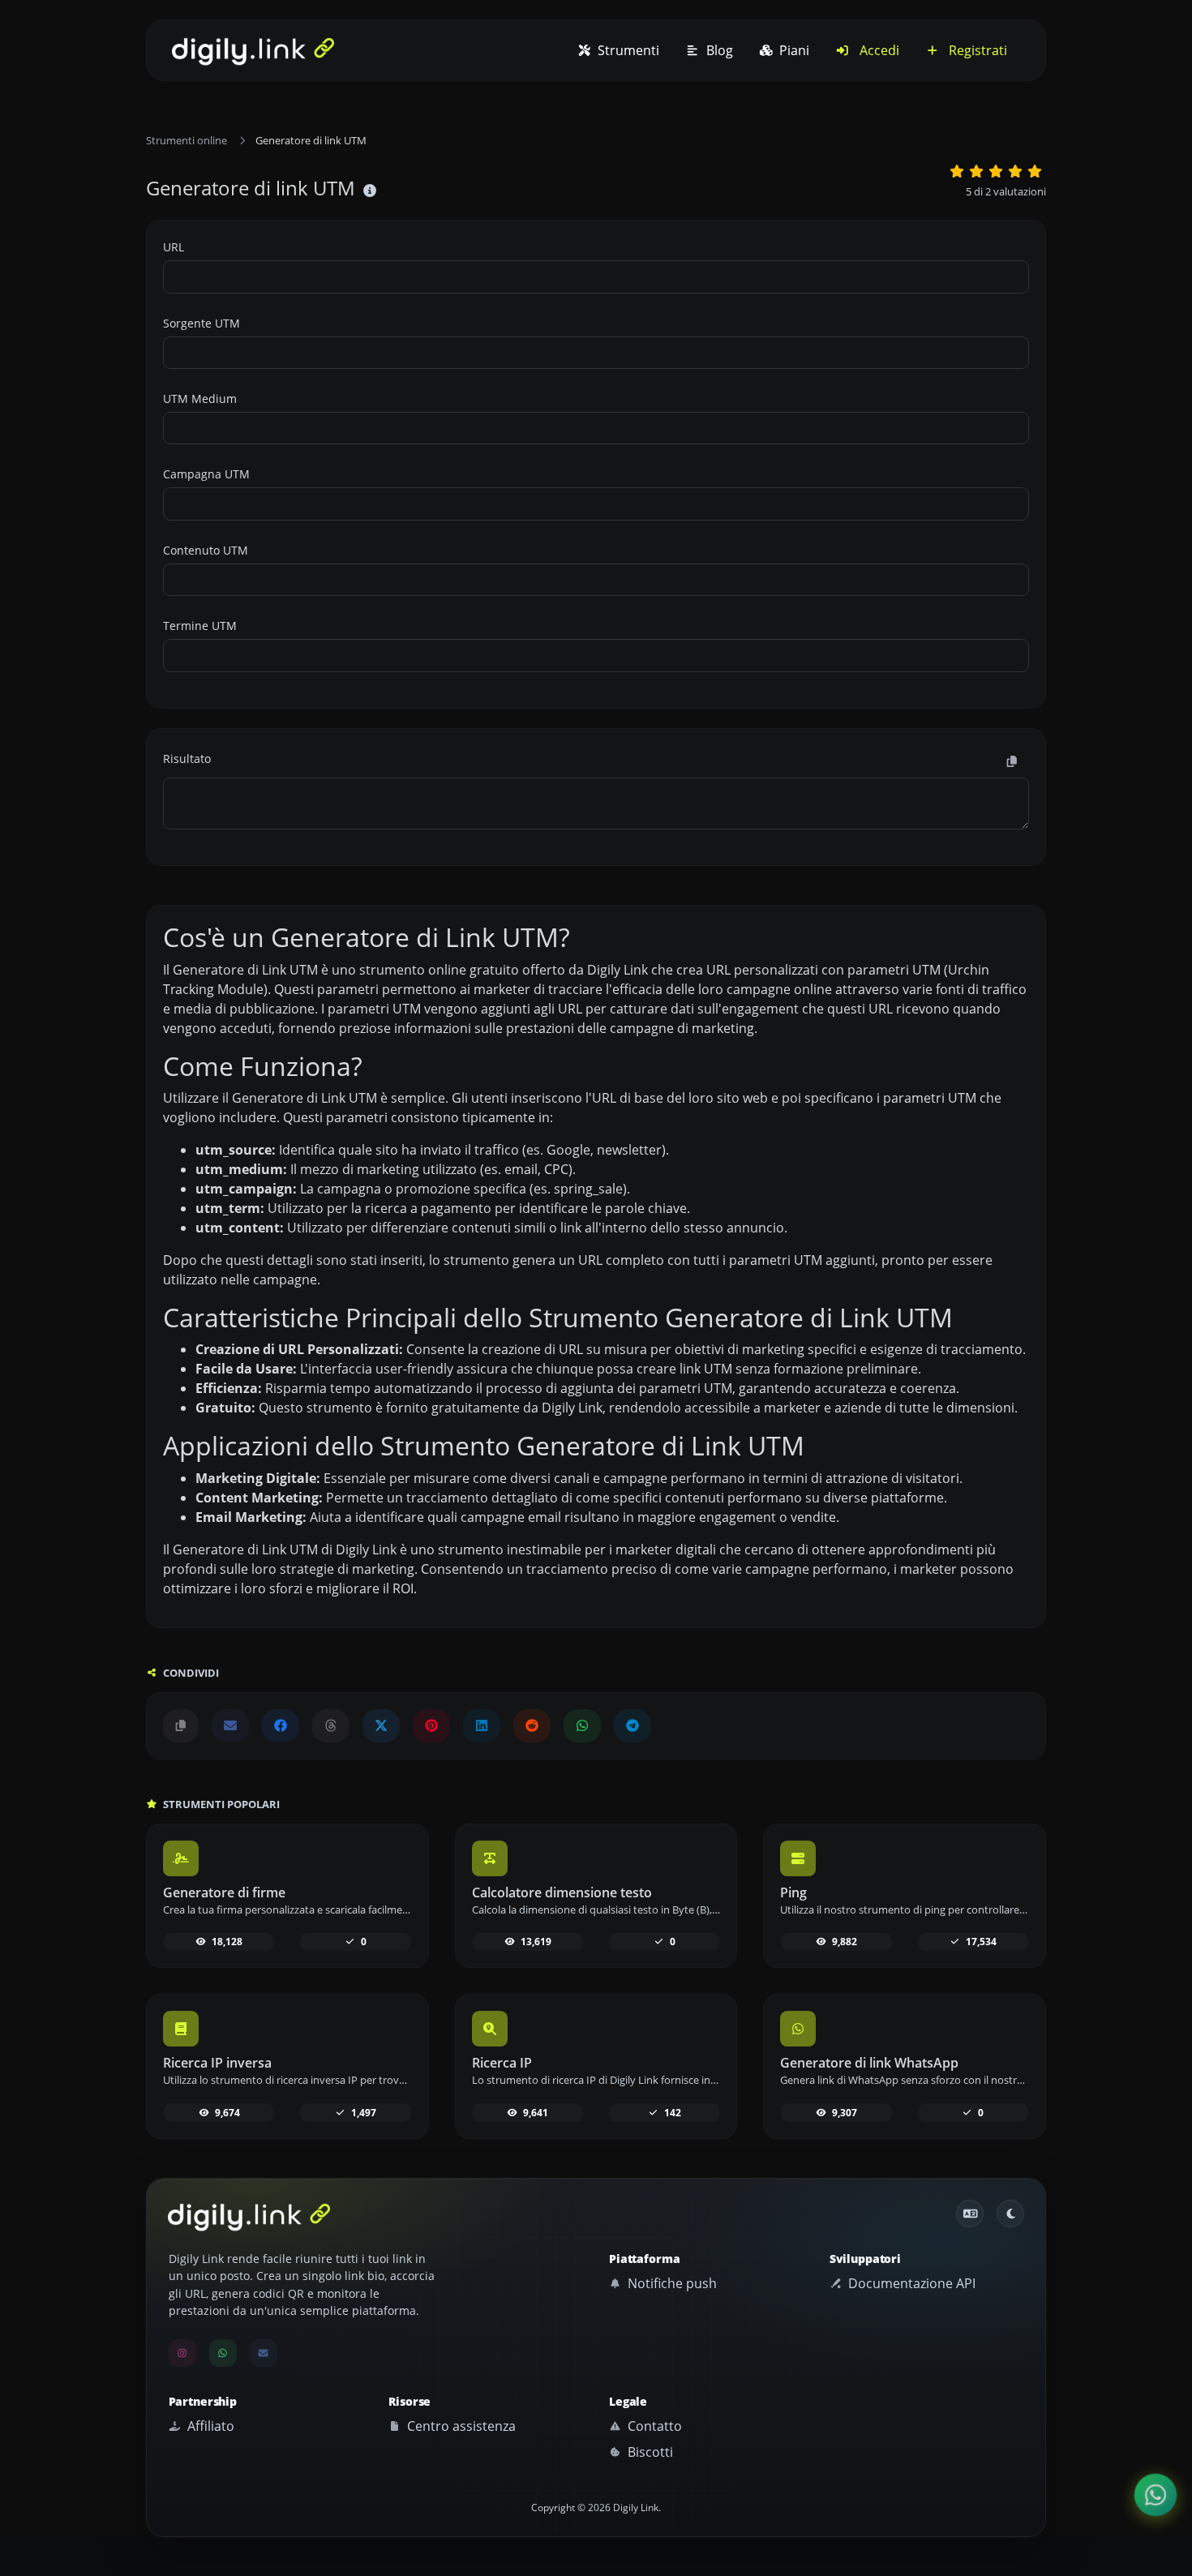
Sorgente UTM (202, 323)
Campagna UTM (206, 474)
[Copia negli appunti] (1012, 761)
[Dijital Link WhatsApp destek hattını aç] (582, 1725)
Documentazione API (910, 2283)
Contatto (653, 2426)
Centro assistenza (460, 2426)
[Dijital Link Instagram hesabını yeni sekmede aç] (182, 2353)
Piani (793, 50)
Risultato (187, 759)
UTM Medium (200, 399)
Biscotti (649, 2452)
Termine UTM (200, 626)
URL (174, 247)
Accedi (878, 50)
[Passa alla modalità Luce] (1010, 2214)
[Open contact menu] (1156, 2495)
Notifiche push (671, 2283)
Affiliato (209, 2426)
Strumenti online (187, 140)
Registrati (976, 50)
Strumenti (627, 50)
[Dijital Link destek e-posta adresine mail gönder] (230, 1725)
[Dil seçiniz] (970, 2214)
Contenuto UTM (206, 550)
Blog (718, 50)
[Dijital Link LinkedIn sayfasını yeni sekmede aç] (482, 1725)
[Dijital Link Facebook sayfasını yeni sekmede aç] (281, 1725)
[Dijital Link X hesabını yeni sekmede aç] (381, 1725)
